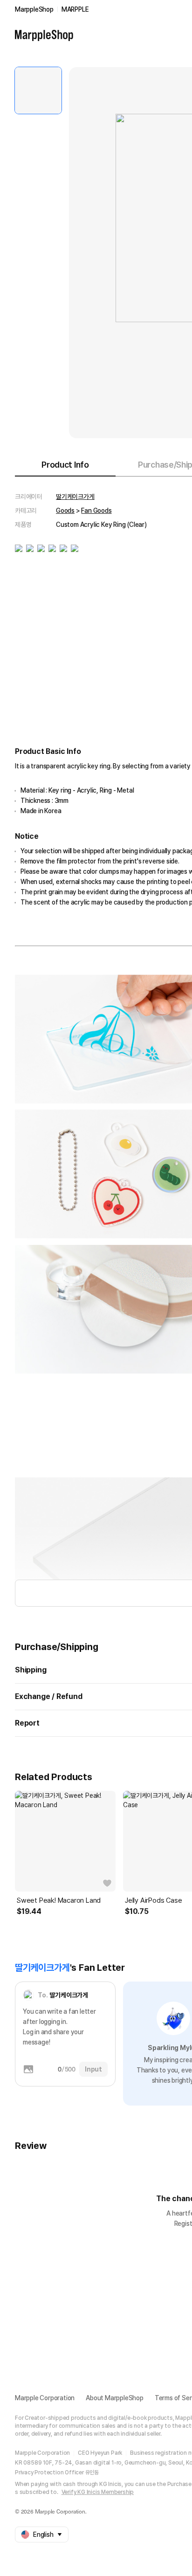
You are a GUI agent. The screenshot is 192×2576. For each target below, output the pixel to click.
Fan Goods (96, 511)
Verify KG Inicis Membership (98, 2492)
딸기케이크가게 (75, 497)
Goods (65, 511)
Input (93, 2069)
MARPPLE (75, 9)
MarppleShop (34, 9)
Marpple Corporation (45, 2398)
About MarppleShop (115, 2398)
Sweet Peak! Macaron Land (59, 1900)
